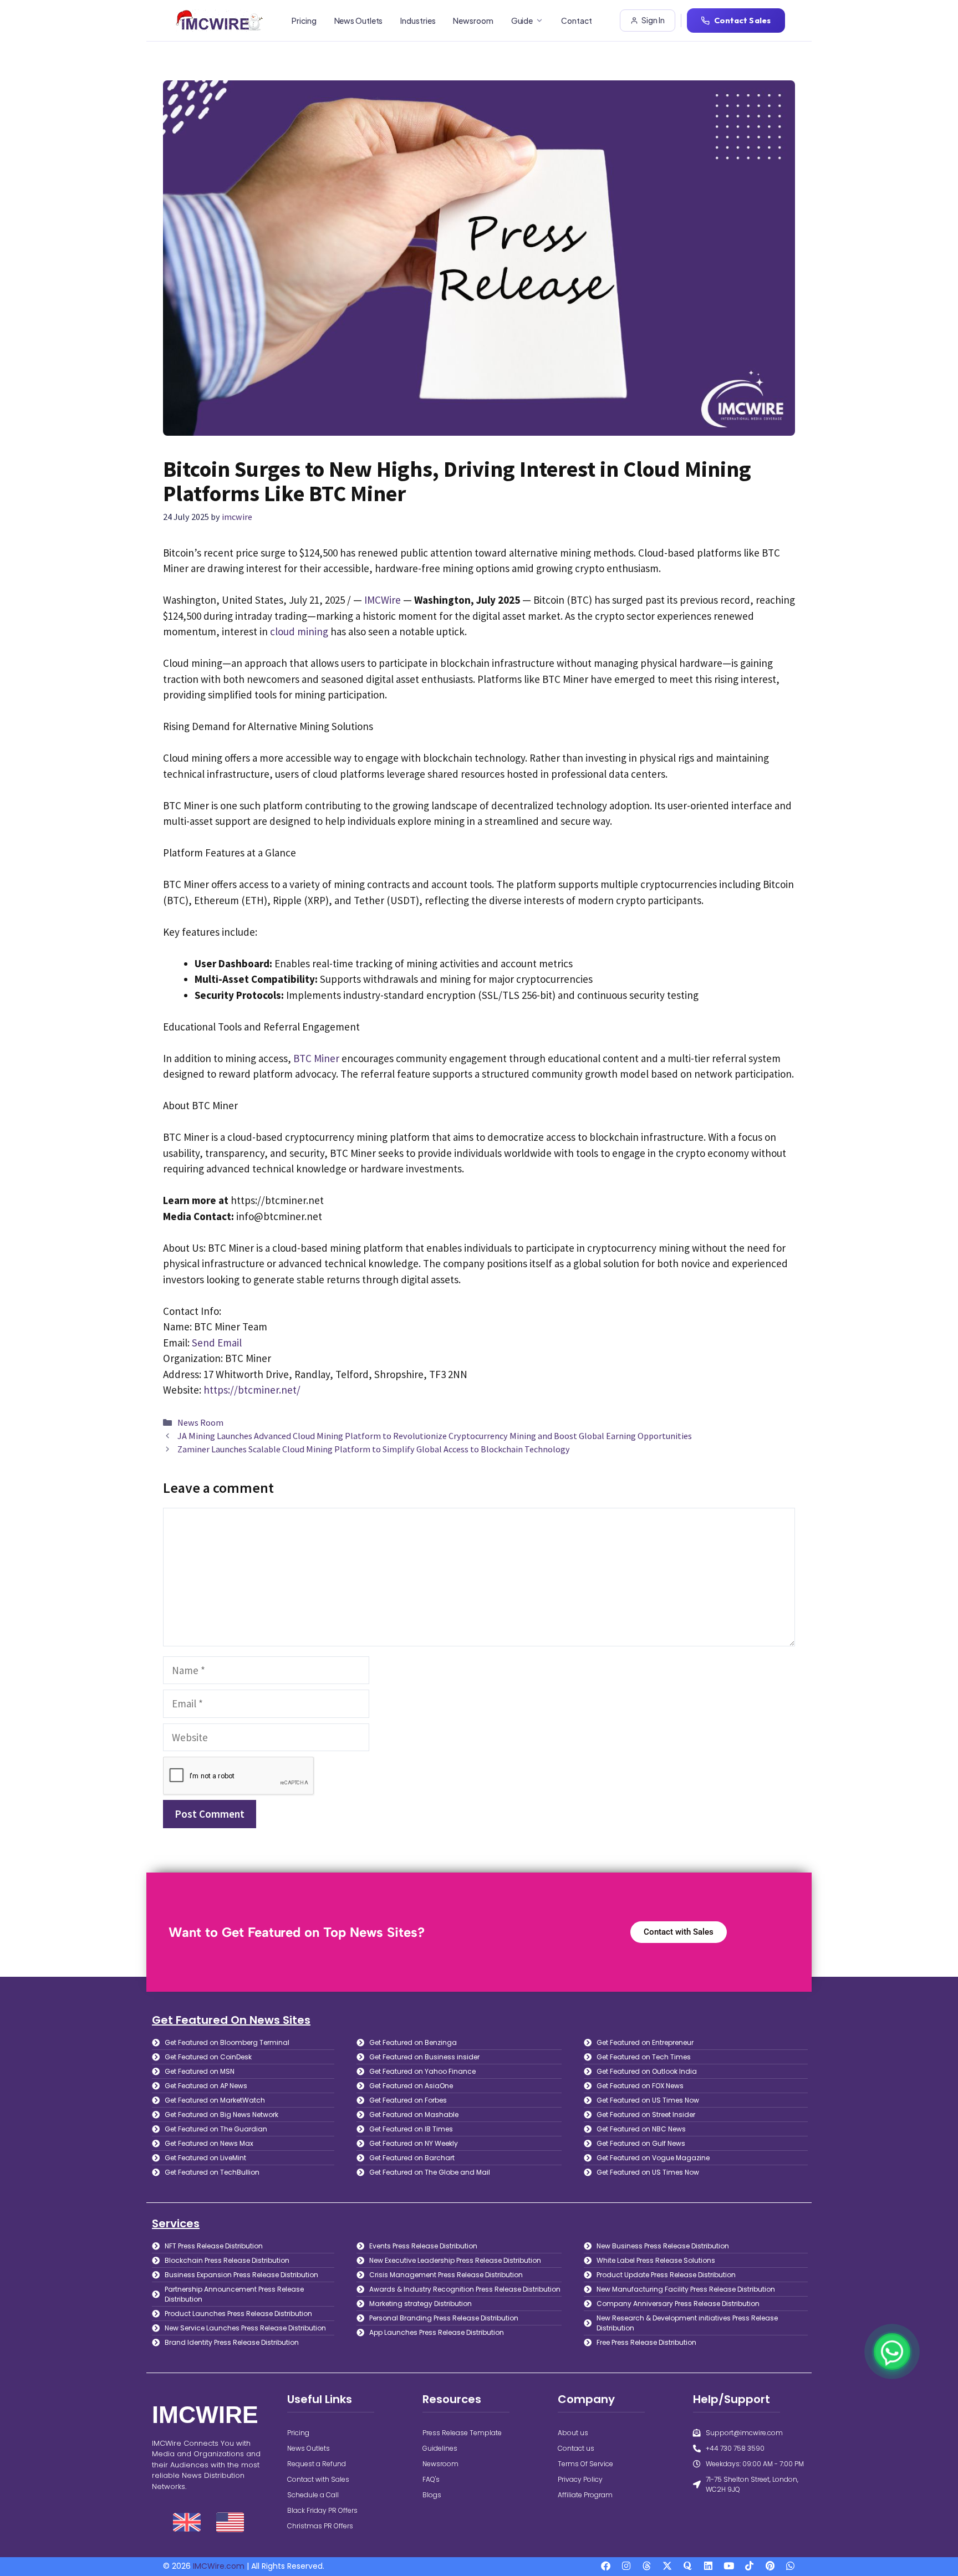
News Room (200, 1422)
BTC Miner (316, 1058)
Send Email (217, 1343)
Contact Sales (742, 20)
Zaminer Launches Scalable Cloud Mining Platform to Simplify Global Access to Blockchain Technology (374, 1449)
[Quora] (688, 2566)
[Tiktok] (749, 2566)
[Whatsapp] (790, 2566)
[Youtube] (729, 2566)
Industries (418, 21)
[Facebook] (606, 2566)
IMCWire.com (219, 2566)
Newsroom (473, 21)
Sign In (653, 20)
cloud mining (299, 631)
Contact (576, 21)
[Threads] (647, 2566)
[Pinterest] (770, 2566)
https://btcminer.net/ (252, 1390)
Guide (522, 21)
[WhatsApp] (892, 2351)
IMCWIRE (205, 2415)
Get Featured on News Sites (231, 2020)
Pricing (304, 21)
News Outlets (359, 21)
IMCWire (383, 600)
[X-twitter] (667, 2566)
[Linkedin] (708, 2566)
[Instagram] (626, 2566)
